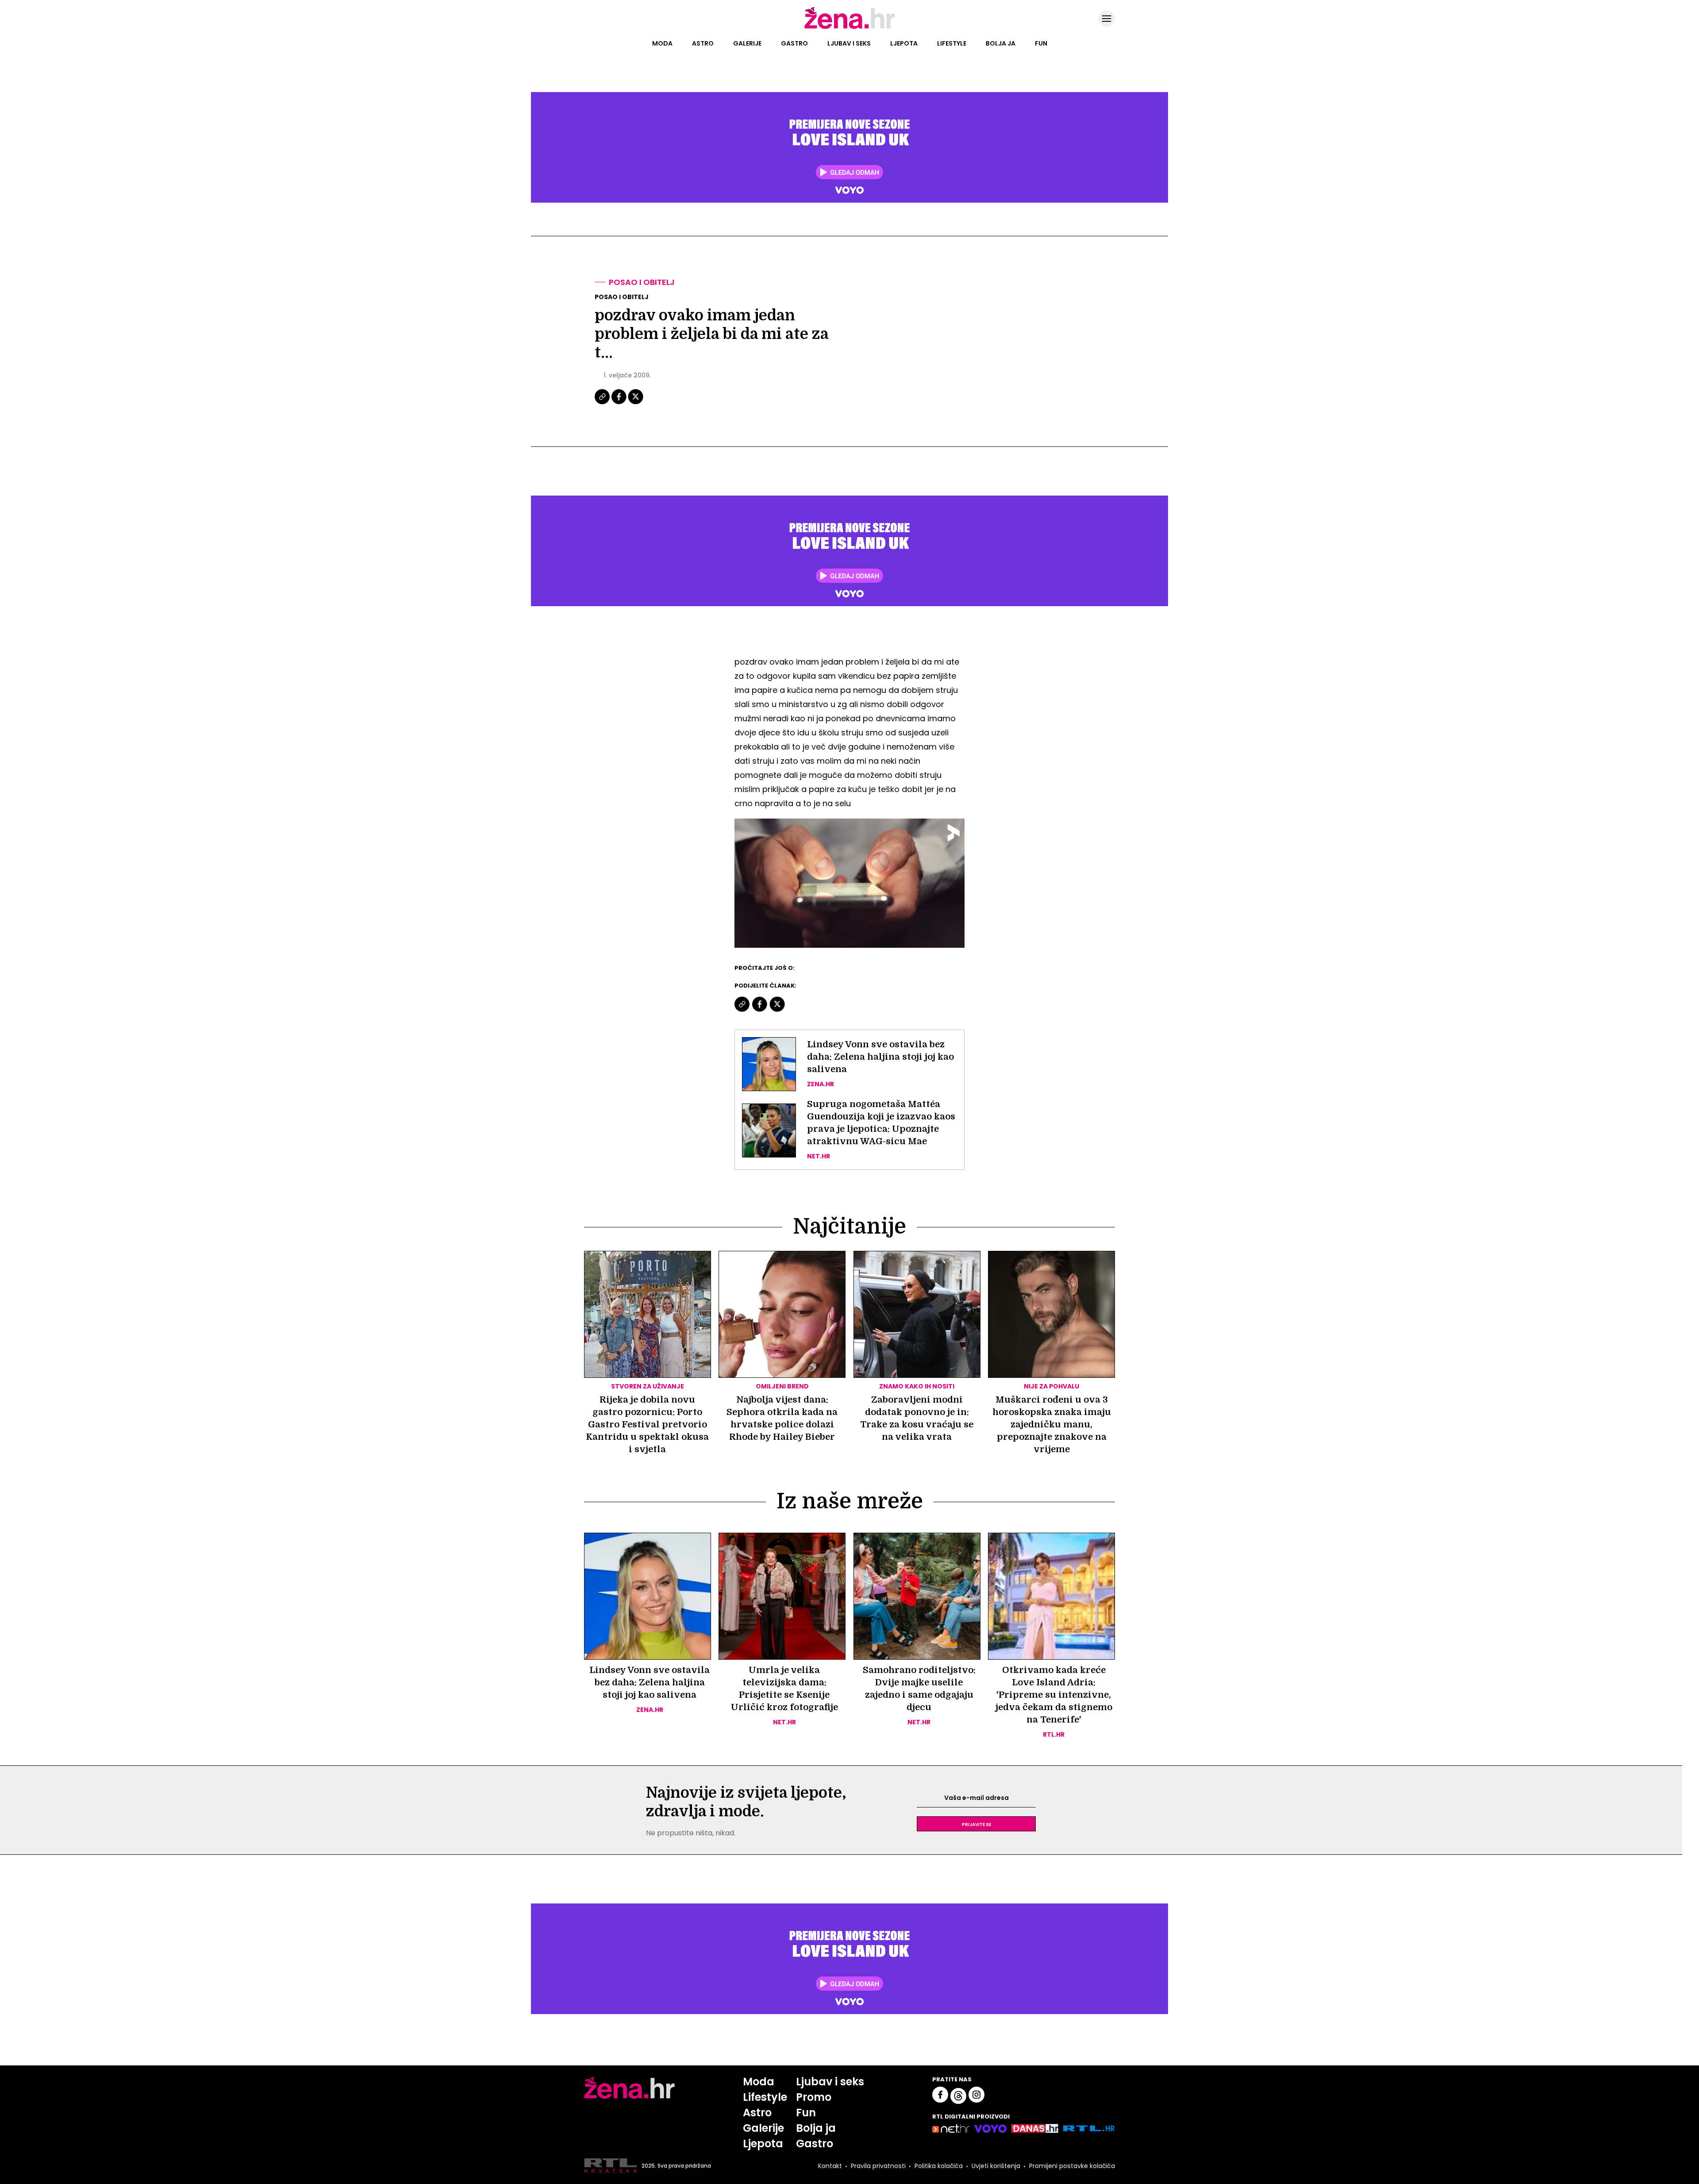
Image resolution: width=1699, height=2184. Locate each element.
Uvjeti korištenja (996, 2166)
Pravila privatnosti (878, 2166)
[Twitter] (636, 403)
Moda (662, 43)
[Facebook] (619, 403)
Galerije (747, 43)
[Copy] (603, 403)
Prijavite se (976, 1824)
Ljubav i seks (849, 43)
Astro (703, 43)
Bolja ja (1001, 43)
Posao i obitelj (642, 282)
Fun (1041, 43)
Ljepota (904, 43)
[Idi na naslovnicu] (850, 28)
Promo (814, 2097)
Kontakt (830, 2166)
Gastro (794, 43)
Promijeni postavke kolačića (1072, 2166)
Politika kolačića (939, 2166)
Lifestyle (952, 43)
